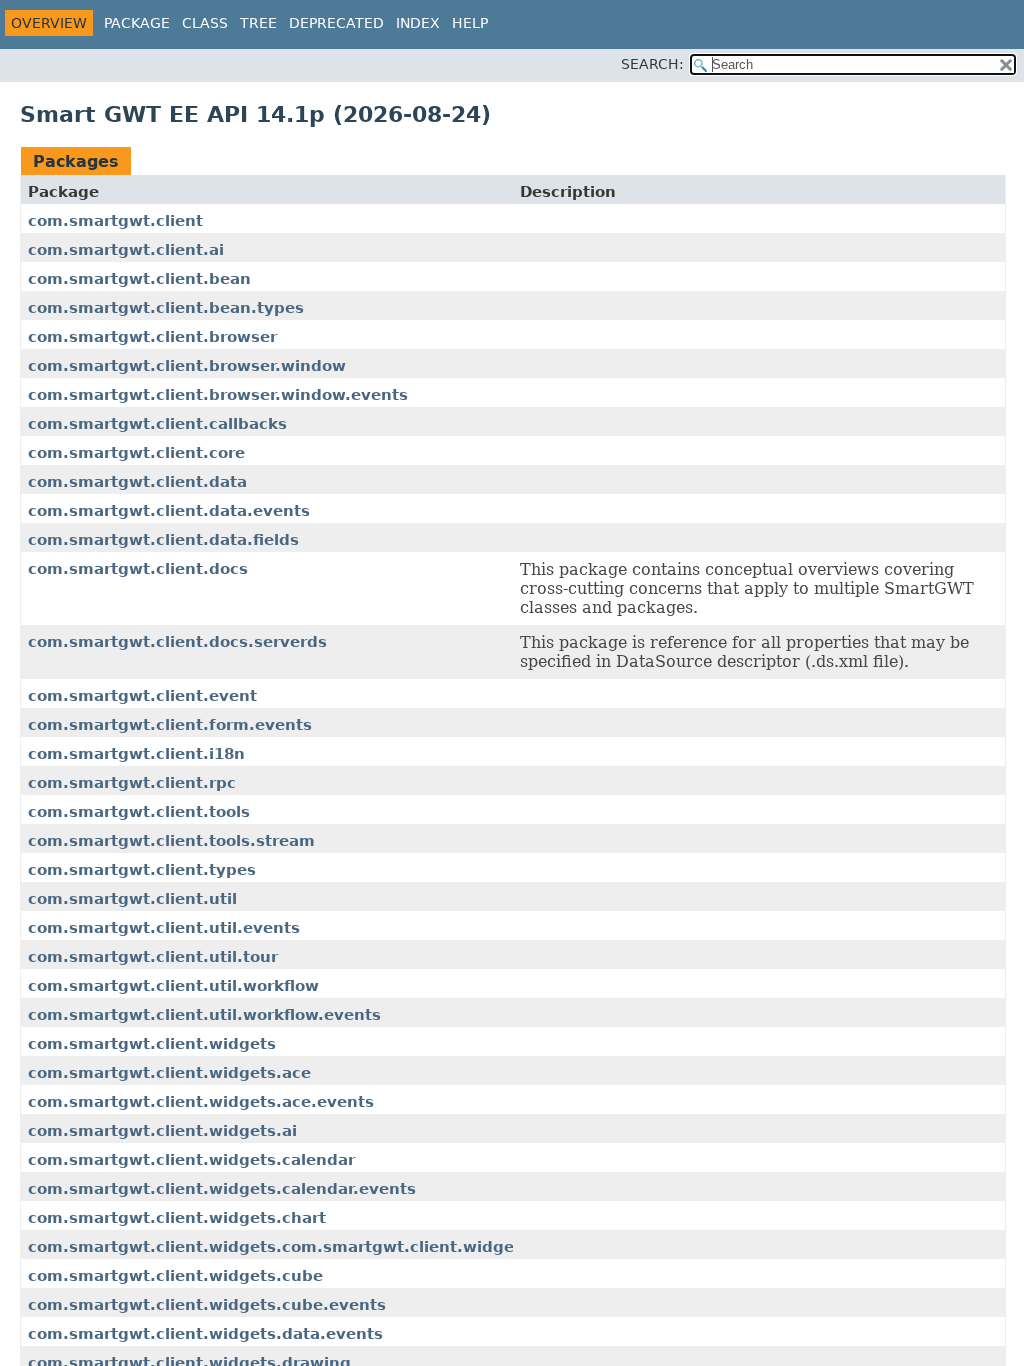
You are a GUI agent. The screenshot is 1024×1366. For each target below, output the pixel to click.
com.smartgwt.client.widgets (152, 1044)
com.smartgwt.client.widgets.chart (177, 1218)
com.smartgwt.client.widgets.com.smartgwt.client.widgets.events (310, 1247)
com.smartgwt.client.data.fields (163, 540)
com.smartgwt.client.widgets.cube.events (207, 1305)
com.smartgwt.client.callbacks (157, 424)
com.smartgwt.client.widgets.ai (162, 1131)
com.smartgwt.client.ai (126, 250)
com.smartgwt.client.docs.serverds (177, 642)
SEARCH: (652, 64)
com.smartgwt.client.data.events (169, 511)
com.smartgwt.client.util (132, 899)
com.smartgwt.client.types (142, 870)
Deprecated (336, 23)
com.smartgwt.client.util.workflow (173, 986)
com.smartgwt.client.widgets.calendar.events (222, 1189)
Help (470, 23)
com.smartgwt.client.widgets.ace (169, 1073)
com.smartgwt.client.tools (139, 812)
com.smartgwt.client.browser (152, 337)
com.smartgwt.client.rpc (132, 783)
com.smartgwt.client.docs (138, 569)
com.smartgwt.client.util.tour (153, 957)
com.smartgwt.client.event (142, 696)
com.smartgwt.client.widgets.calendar (191, 1160)
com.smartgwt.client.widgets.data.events (205, 1334)
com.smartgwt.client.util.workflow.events (204, 1015)
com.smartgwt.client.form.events (170, 725)
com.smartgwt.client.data (137, 482)
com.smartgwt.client (115, 221)
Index (418, 23)
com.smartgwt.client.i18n (136, 754)
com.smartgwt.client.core (136, 453)
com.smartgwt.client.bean (139, 279)
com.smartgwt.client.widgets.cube (175, 1276)
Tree (258, 23)
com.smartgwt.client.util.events (164, 928)
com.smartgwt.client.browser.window (187, 366)
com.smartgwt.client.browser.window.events (218, 395)
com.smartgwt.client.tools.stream (171, 841)
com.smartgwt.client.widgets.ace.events (201, 1102)
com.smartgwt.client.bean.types (166, 308)
